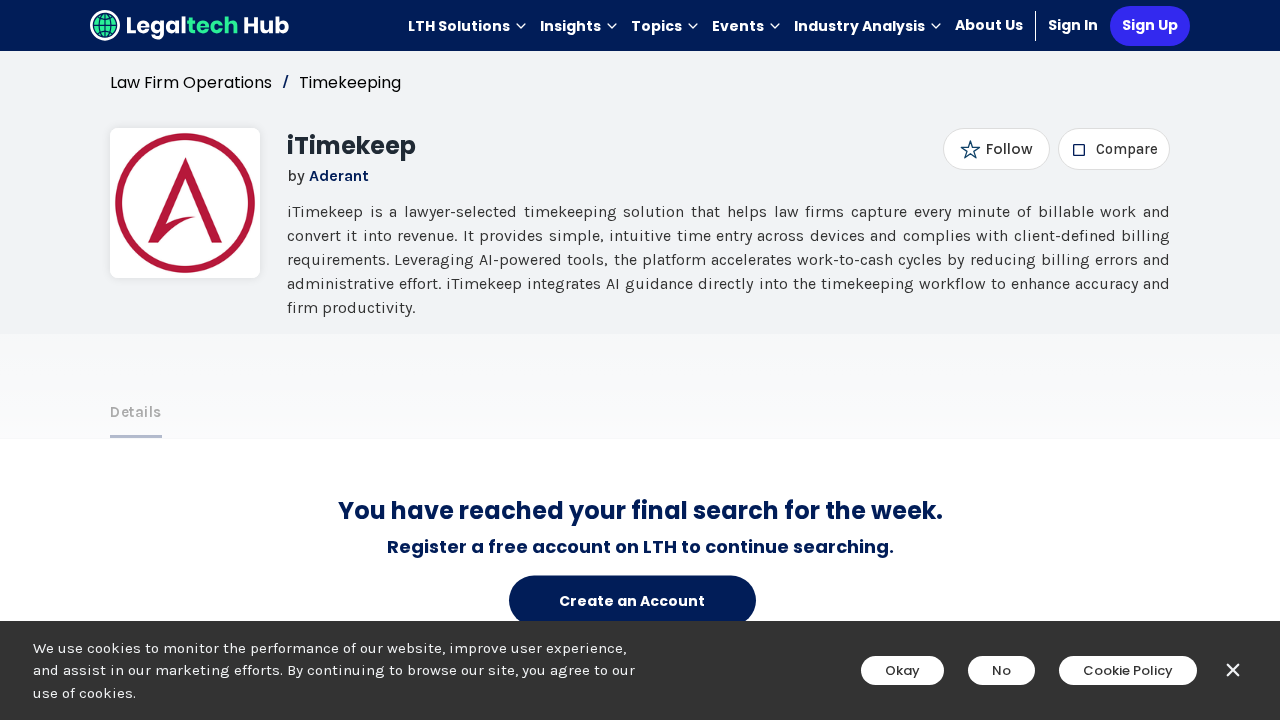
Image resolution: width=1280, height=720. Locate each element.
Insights (570, 26)
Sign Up (1150, 25)
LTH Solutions (459, 26)
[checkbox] (1114, 149)
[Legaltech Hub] (190, 25)
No (1001, 670)
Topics (656, 26)
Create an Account (632, 600)
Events (738, 26)
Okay (902, 670)
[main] (640, 360)
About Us (989, 25)
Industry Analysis (859, 26)
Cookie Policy (1128, 670)
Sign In (1073, 25)
